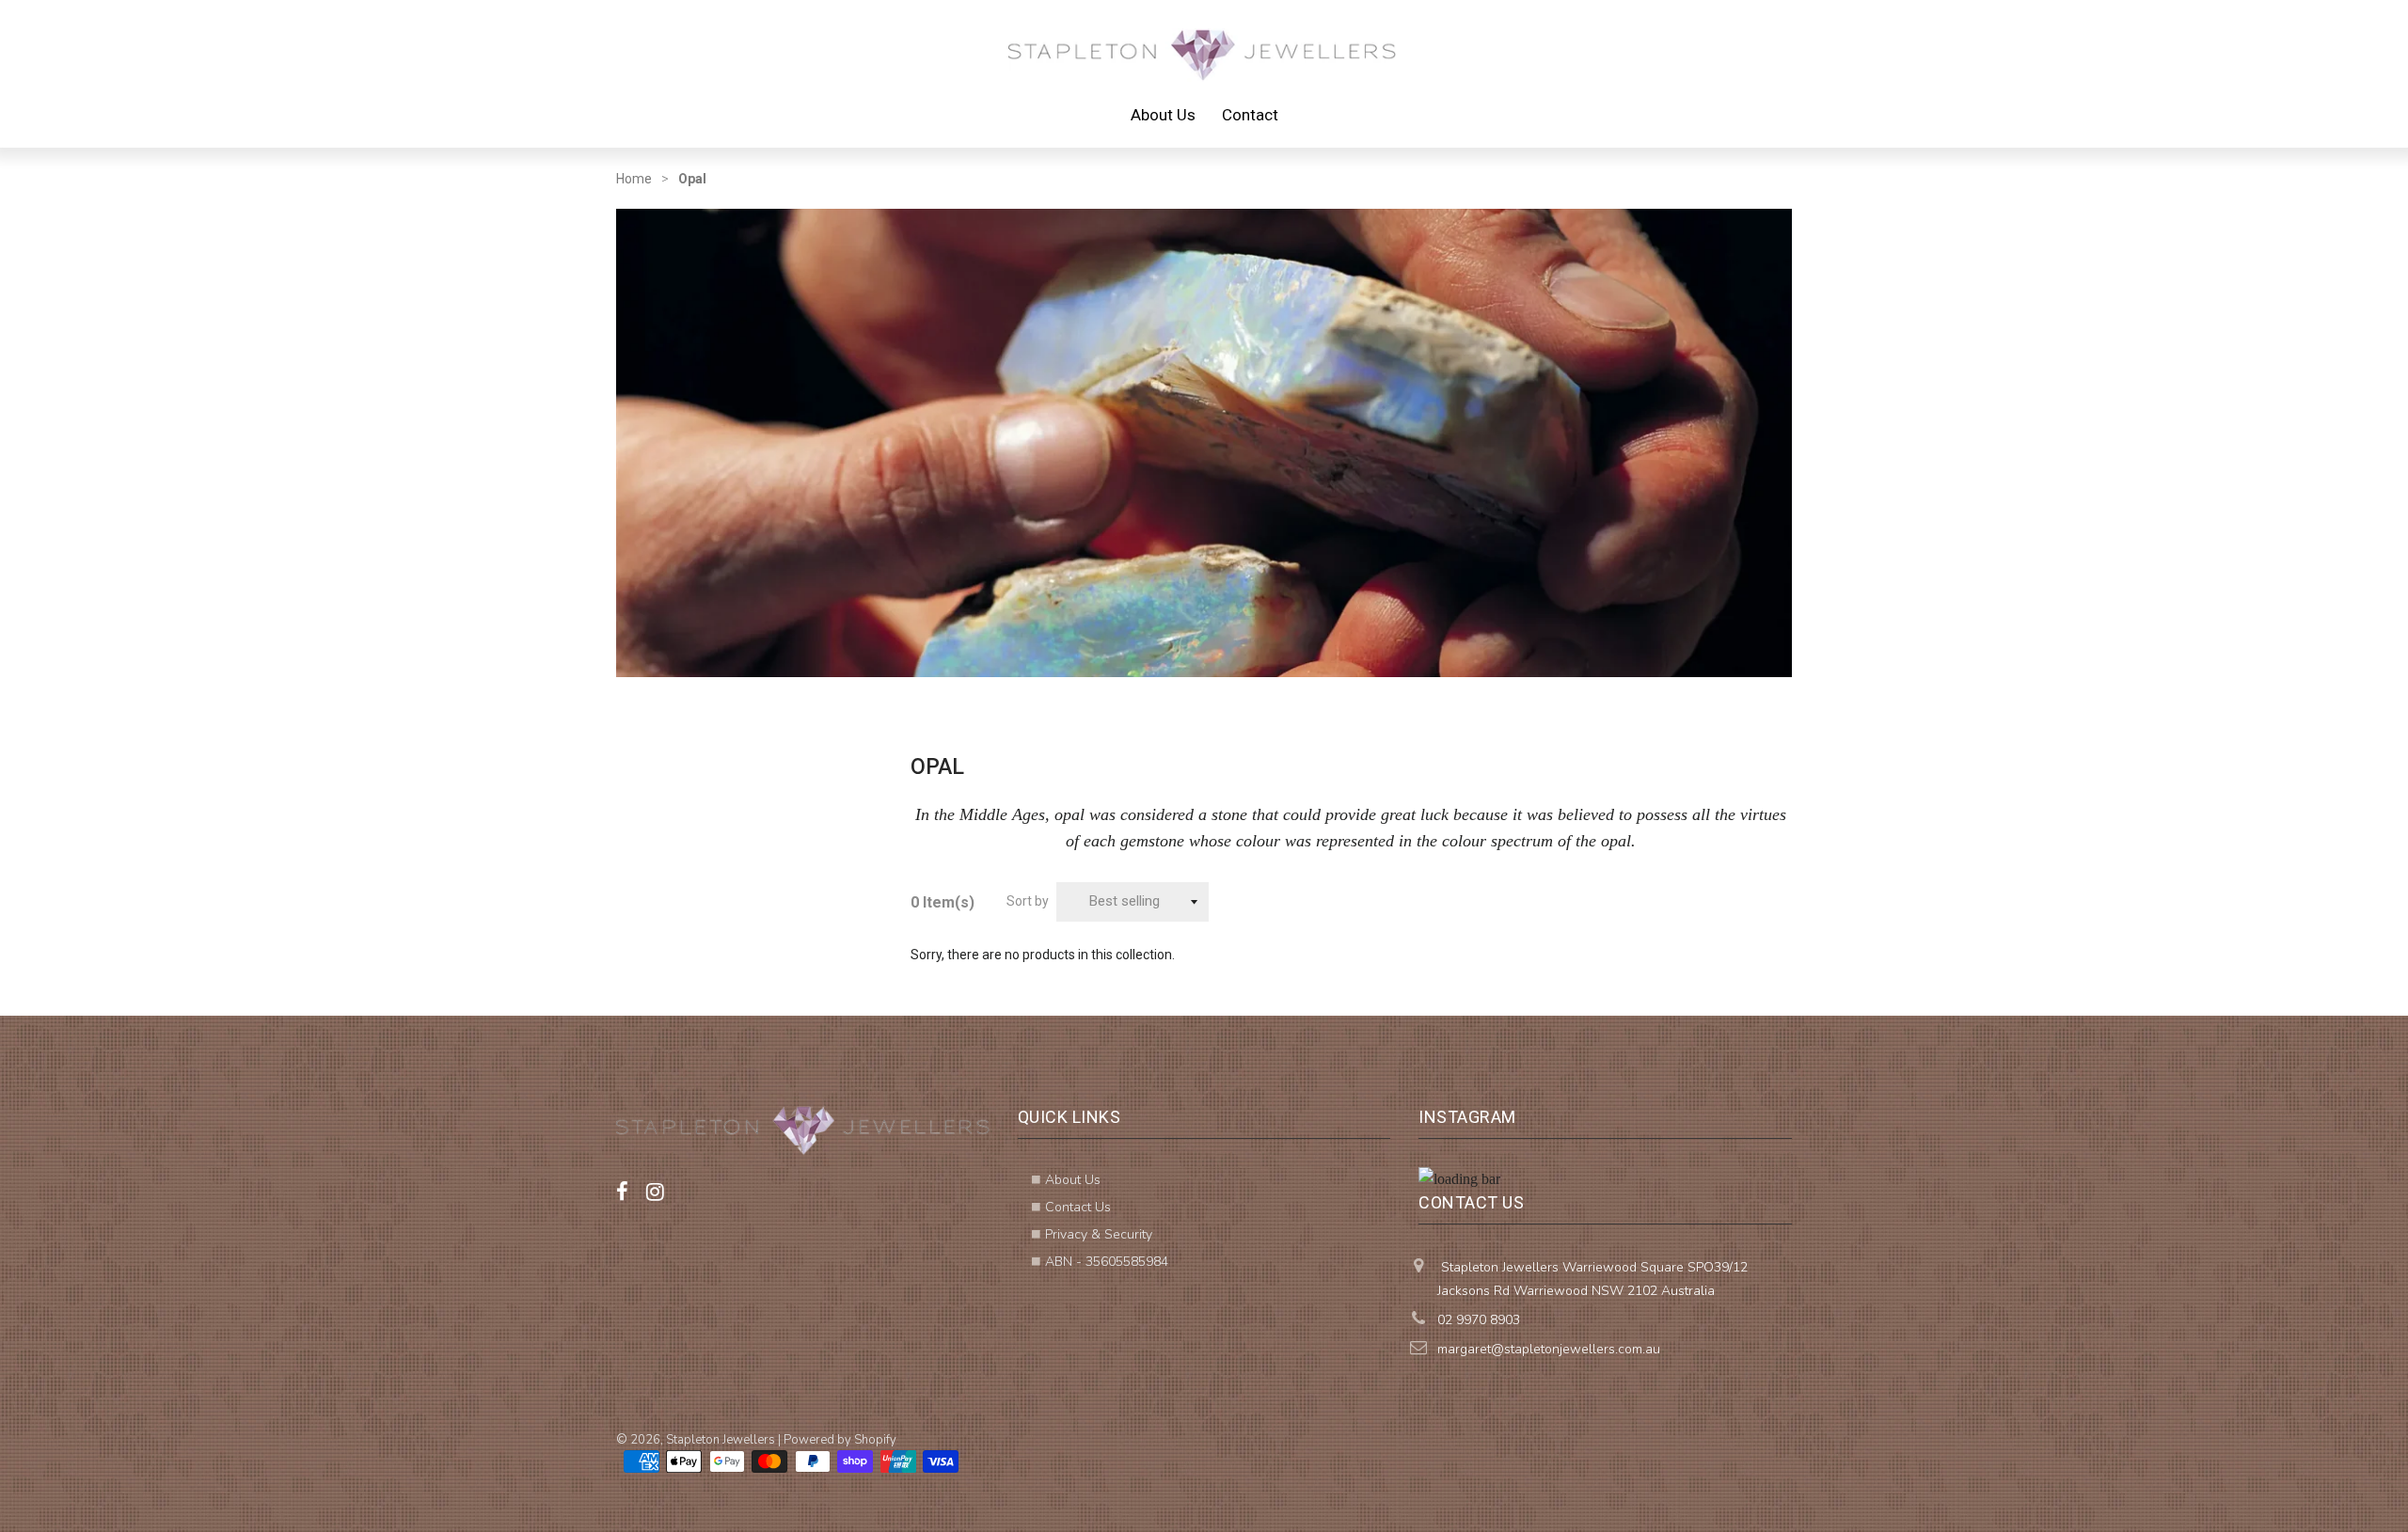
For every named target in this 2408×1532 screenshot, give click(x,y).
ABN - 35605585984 (1107, 1262)
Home (634, 179)
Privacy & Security (1099, 1234)
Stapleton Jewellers (721, 1440)
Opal (692, 179)
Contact (1250, 115)
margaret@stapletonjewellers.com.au (1549, 1349)
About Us (1163, 115)
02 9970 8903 (1479, 1320)
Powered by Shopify (840, 1440)
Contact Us (1078, 1207)
